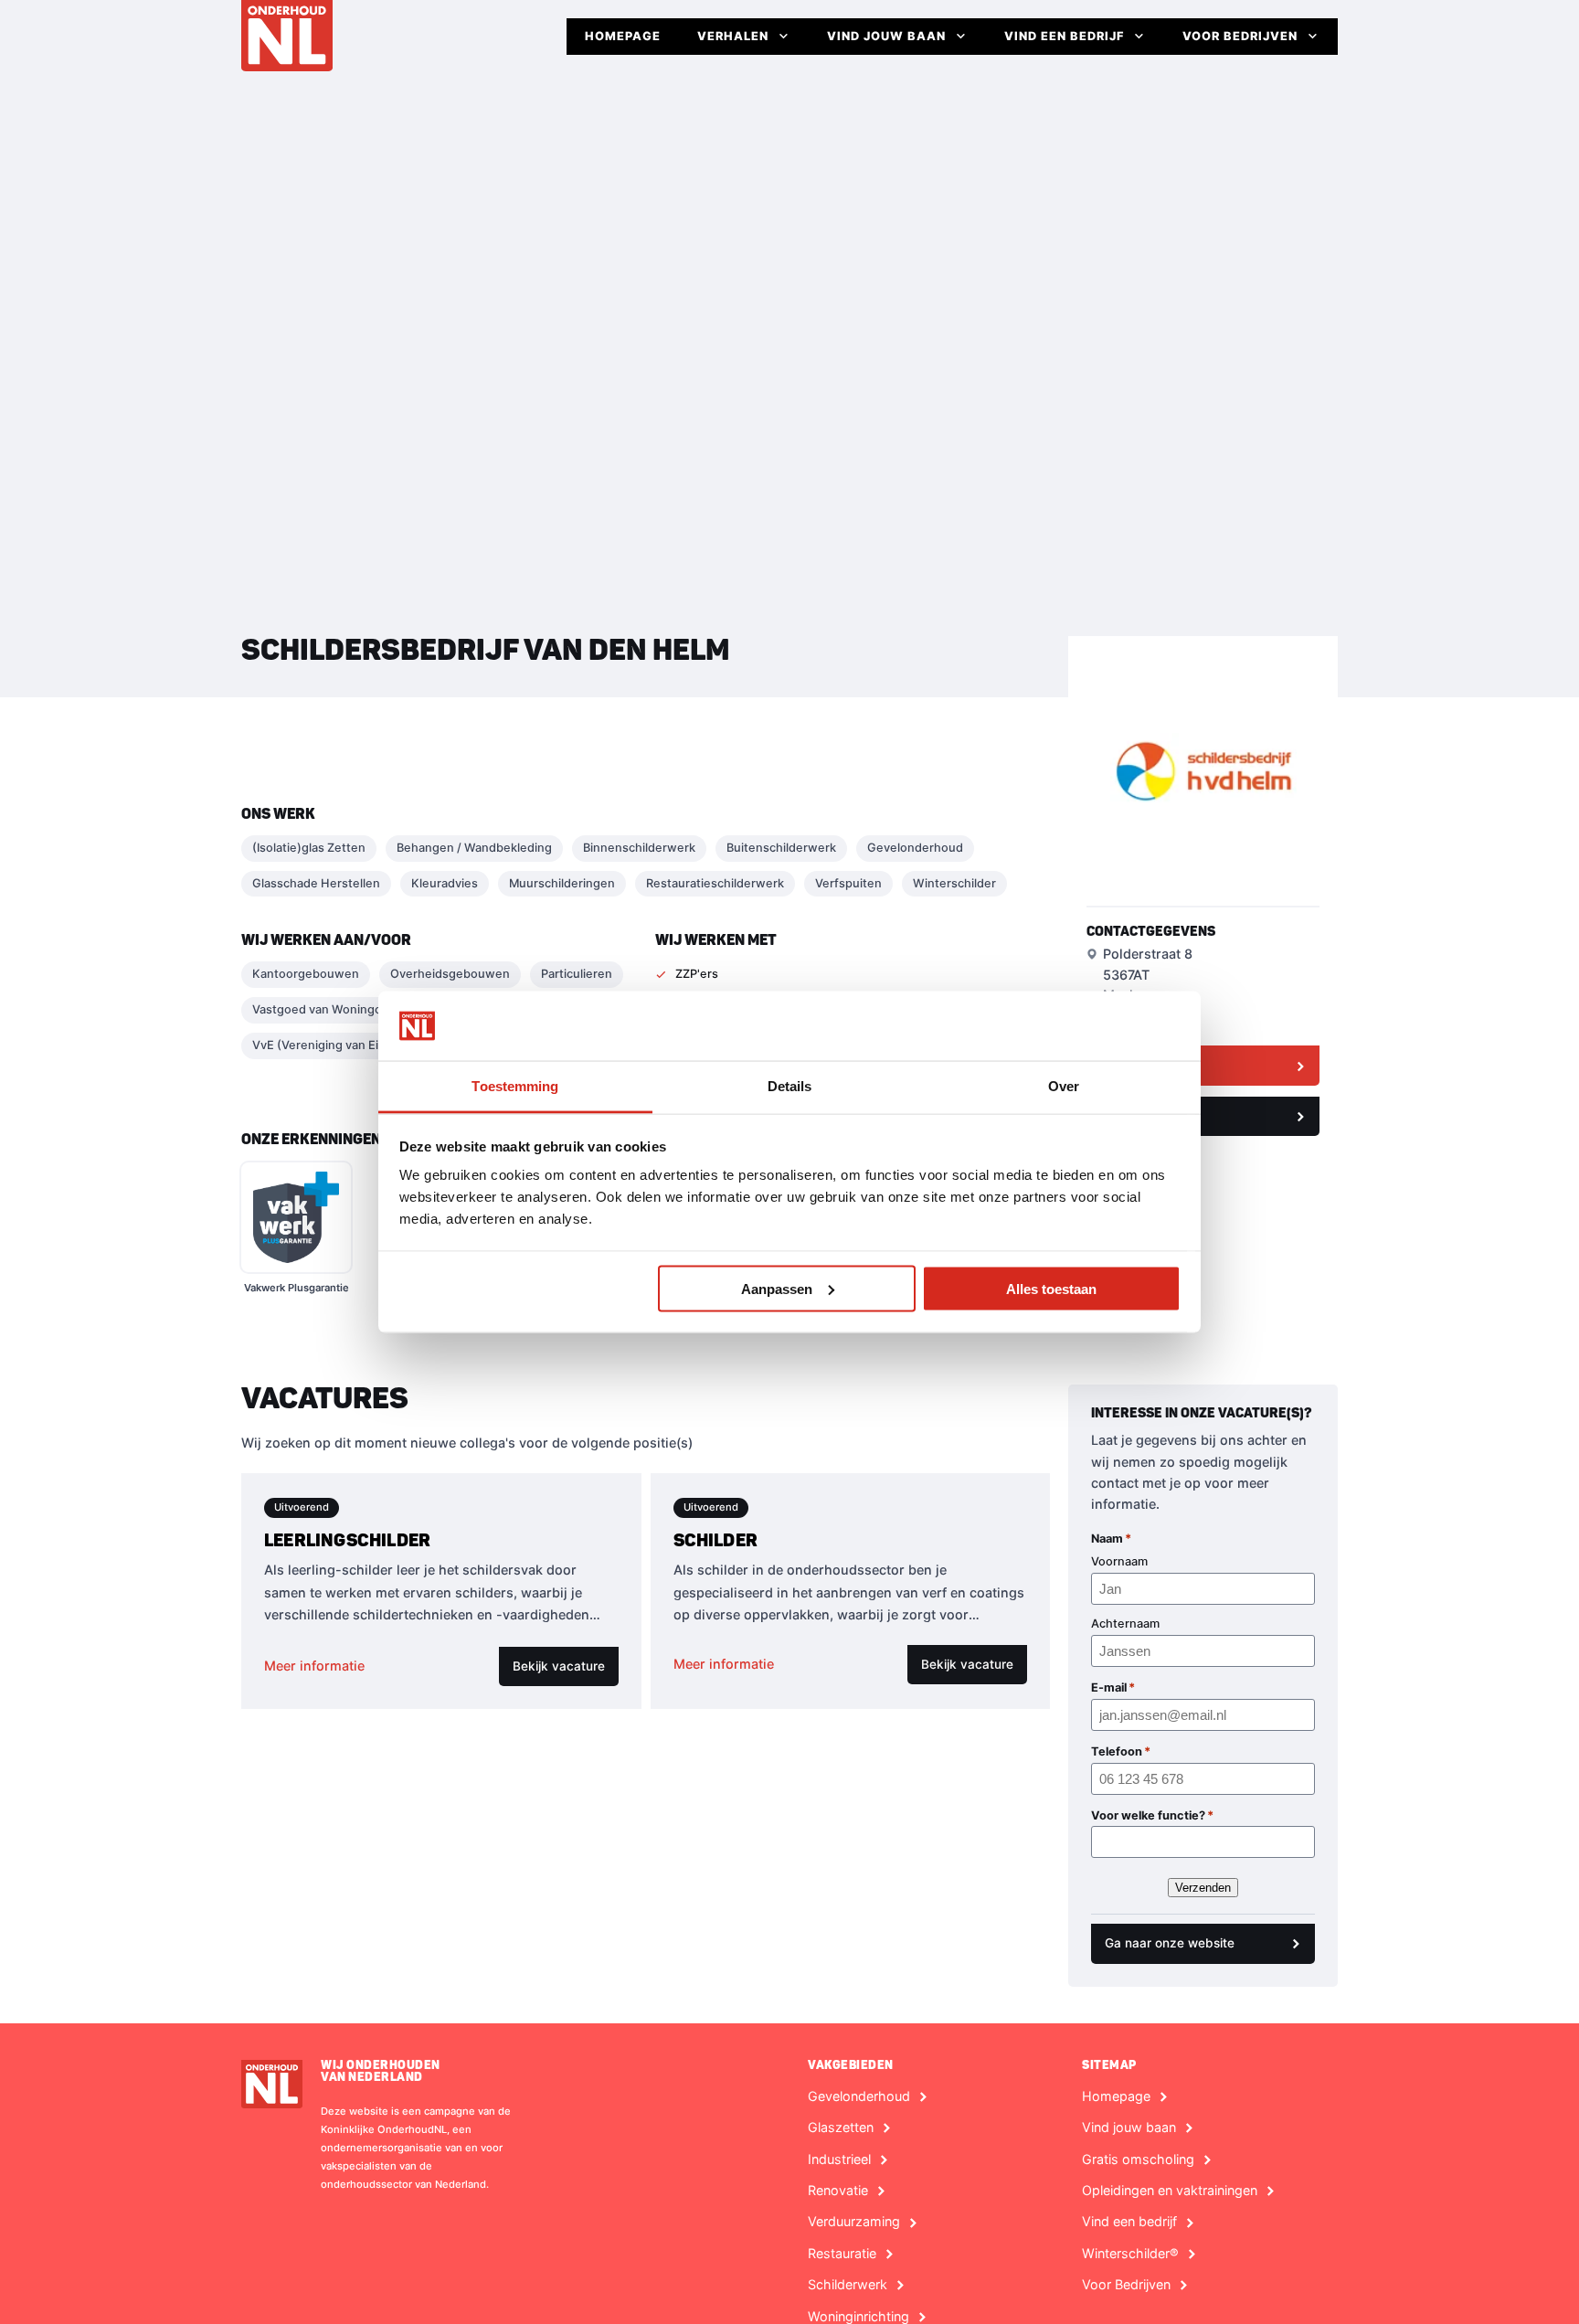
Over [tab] (1064, 1086)
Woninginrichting (858, 2317)
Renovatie (838, 2191)
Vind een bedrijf (1064, 36)
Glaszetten (841, 2128)
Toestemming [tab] (515, 1086)
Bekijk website (1143, 1065)
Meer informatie (314, 1666)
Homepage (623, 36)
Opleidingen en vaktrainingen (1170, 2191)
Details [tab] (790, 1086)
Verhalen (733, 36)
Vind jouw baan (886, 36)
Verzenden (1203, 1888)
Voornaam (1119, 1561)
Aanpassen (777, 1288)
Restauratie (842, 2254)
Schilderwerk (848, 2285)
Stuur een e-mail (1149, 1116)
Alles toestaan (1051, 1288)
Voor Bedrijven (1240, 36)
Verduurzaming (854, 2222)
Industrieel (839, 2160)
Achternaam (1125, 1624)
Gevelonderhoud (859, 2096)
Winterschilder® (1130, 2254)
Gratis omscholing (1138, 2160)
